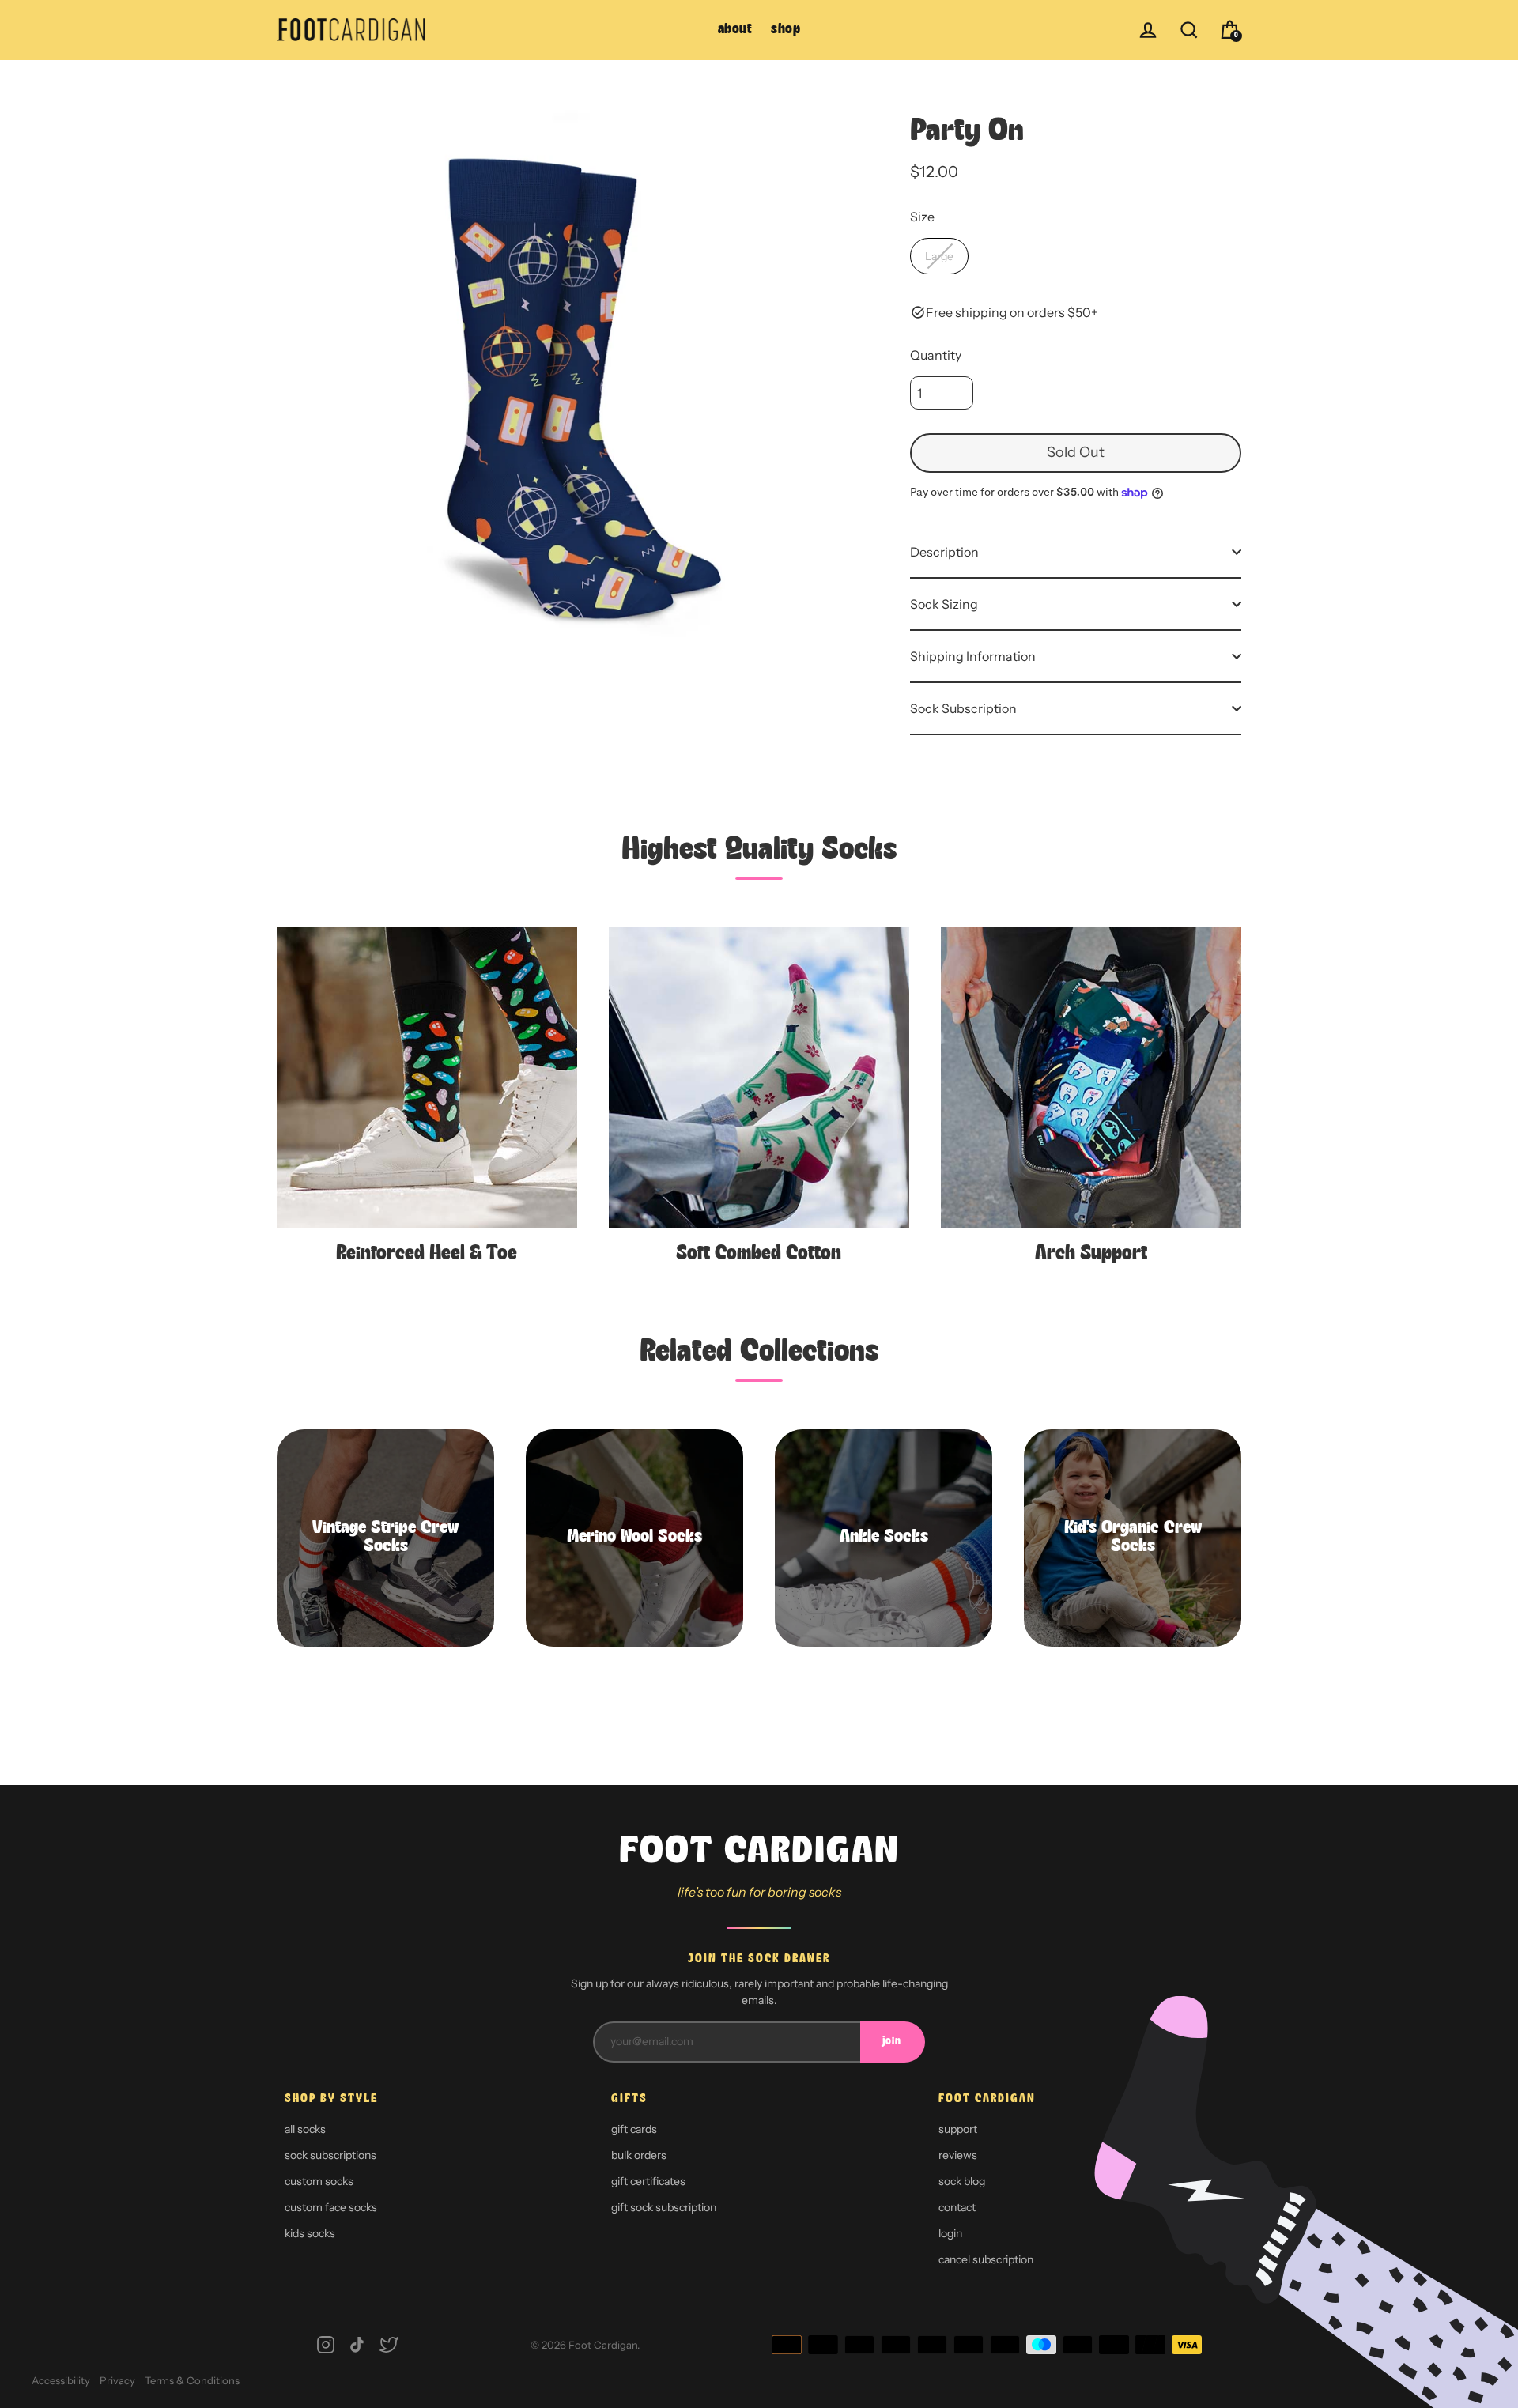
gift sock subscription (664, 2207)
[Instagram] (326, 2345)
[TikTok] (357, 2345)
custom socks (319, 2181)
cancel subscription (986, 2259)
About (735, 30)
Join (892, 2042)
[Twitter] (389, 2345)
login (950, 2233)
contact (957, 2207)
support (958, 2129)
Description (944, 552)
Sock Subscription (963, 708)
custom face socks (331, 2207)
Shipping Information (973, 656)
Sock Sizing (944, 604)
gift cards (634, 2129)
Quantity (936, 355)
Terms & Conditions (192, 2380)
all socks (305, 2129)
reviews (958, 2155)
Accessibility (61, 2380)
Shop (785, 30)
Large (939, 256)
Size (922, 217)
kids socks (310, 2233)
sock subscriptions (330, 2155)
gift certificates (648, 2181)
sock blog (962, 2181)
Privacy (117, 2380)
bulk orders (639, 2155)
